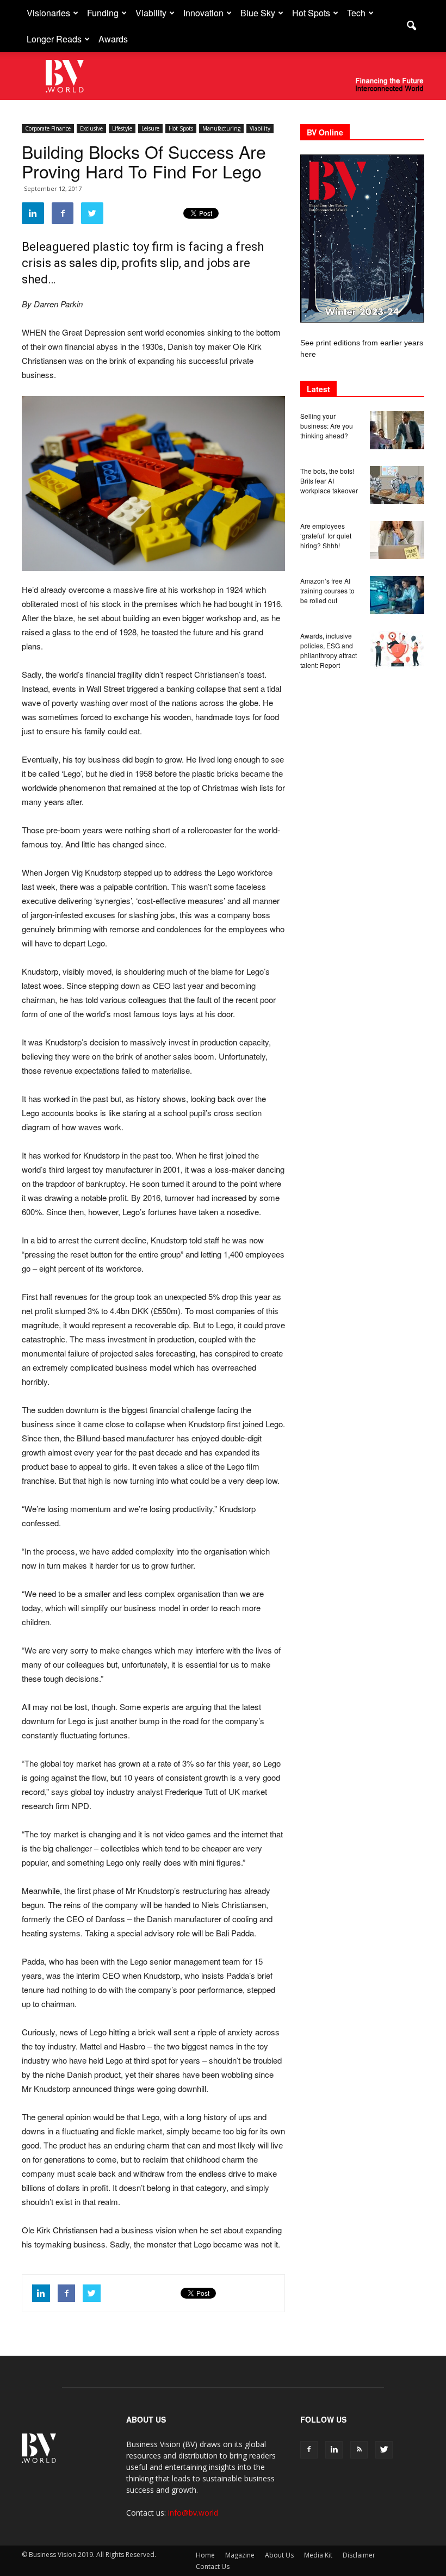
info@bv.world (193, 2513)
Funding (103, 13)
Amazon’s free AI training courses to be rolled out (327, 590)
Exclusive (91, 128)
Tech (356, 13)
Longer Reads (54, 39)
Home (205, 2555)
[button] (411, 26)
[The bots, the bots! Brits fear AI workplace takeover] (397, 485)
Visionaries (48, 13)
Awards (113, 39)
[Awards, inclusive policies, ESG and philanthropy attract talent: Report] (397, 650)
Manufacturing (221, 128)
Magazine (240, 2555)
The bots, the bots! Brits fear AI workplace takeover (329, 481)
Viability (151, 13)
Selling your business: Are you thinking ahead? (327, 426)
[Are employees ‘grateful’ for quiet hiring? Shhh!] (397, 540)
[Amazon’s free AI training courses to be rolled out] (397, 595)
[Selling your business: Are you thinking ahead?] (397, 430)
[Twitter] (384, 2450)
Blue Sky (258, 13)
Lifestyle (122, 128)
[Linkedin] (334, 2450)
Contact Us (213, 2566)
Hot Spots (311, 13)
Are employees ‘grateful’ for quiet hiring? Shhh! (326, 535)
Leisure (150, 128)
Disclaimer (359, 2555)
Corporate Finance (48, 128)
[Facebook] (309, 2450)
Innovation (203, 13)
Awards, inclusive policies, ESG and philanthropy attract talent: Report (329, 650)
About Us (279, 2555)
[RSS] (359, 2450)
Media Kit (318, 2555)
